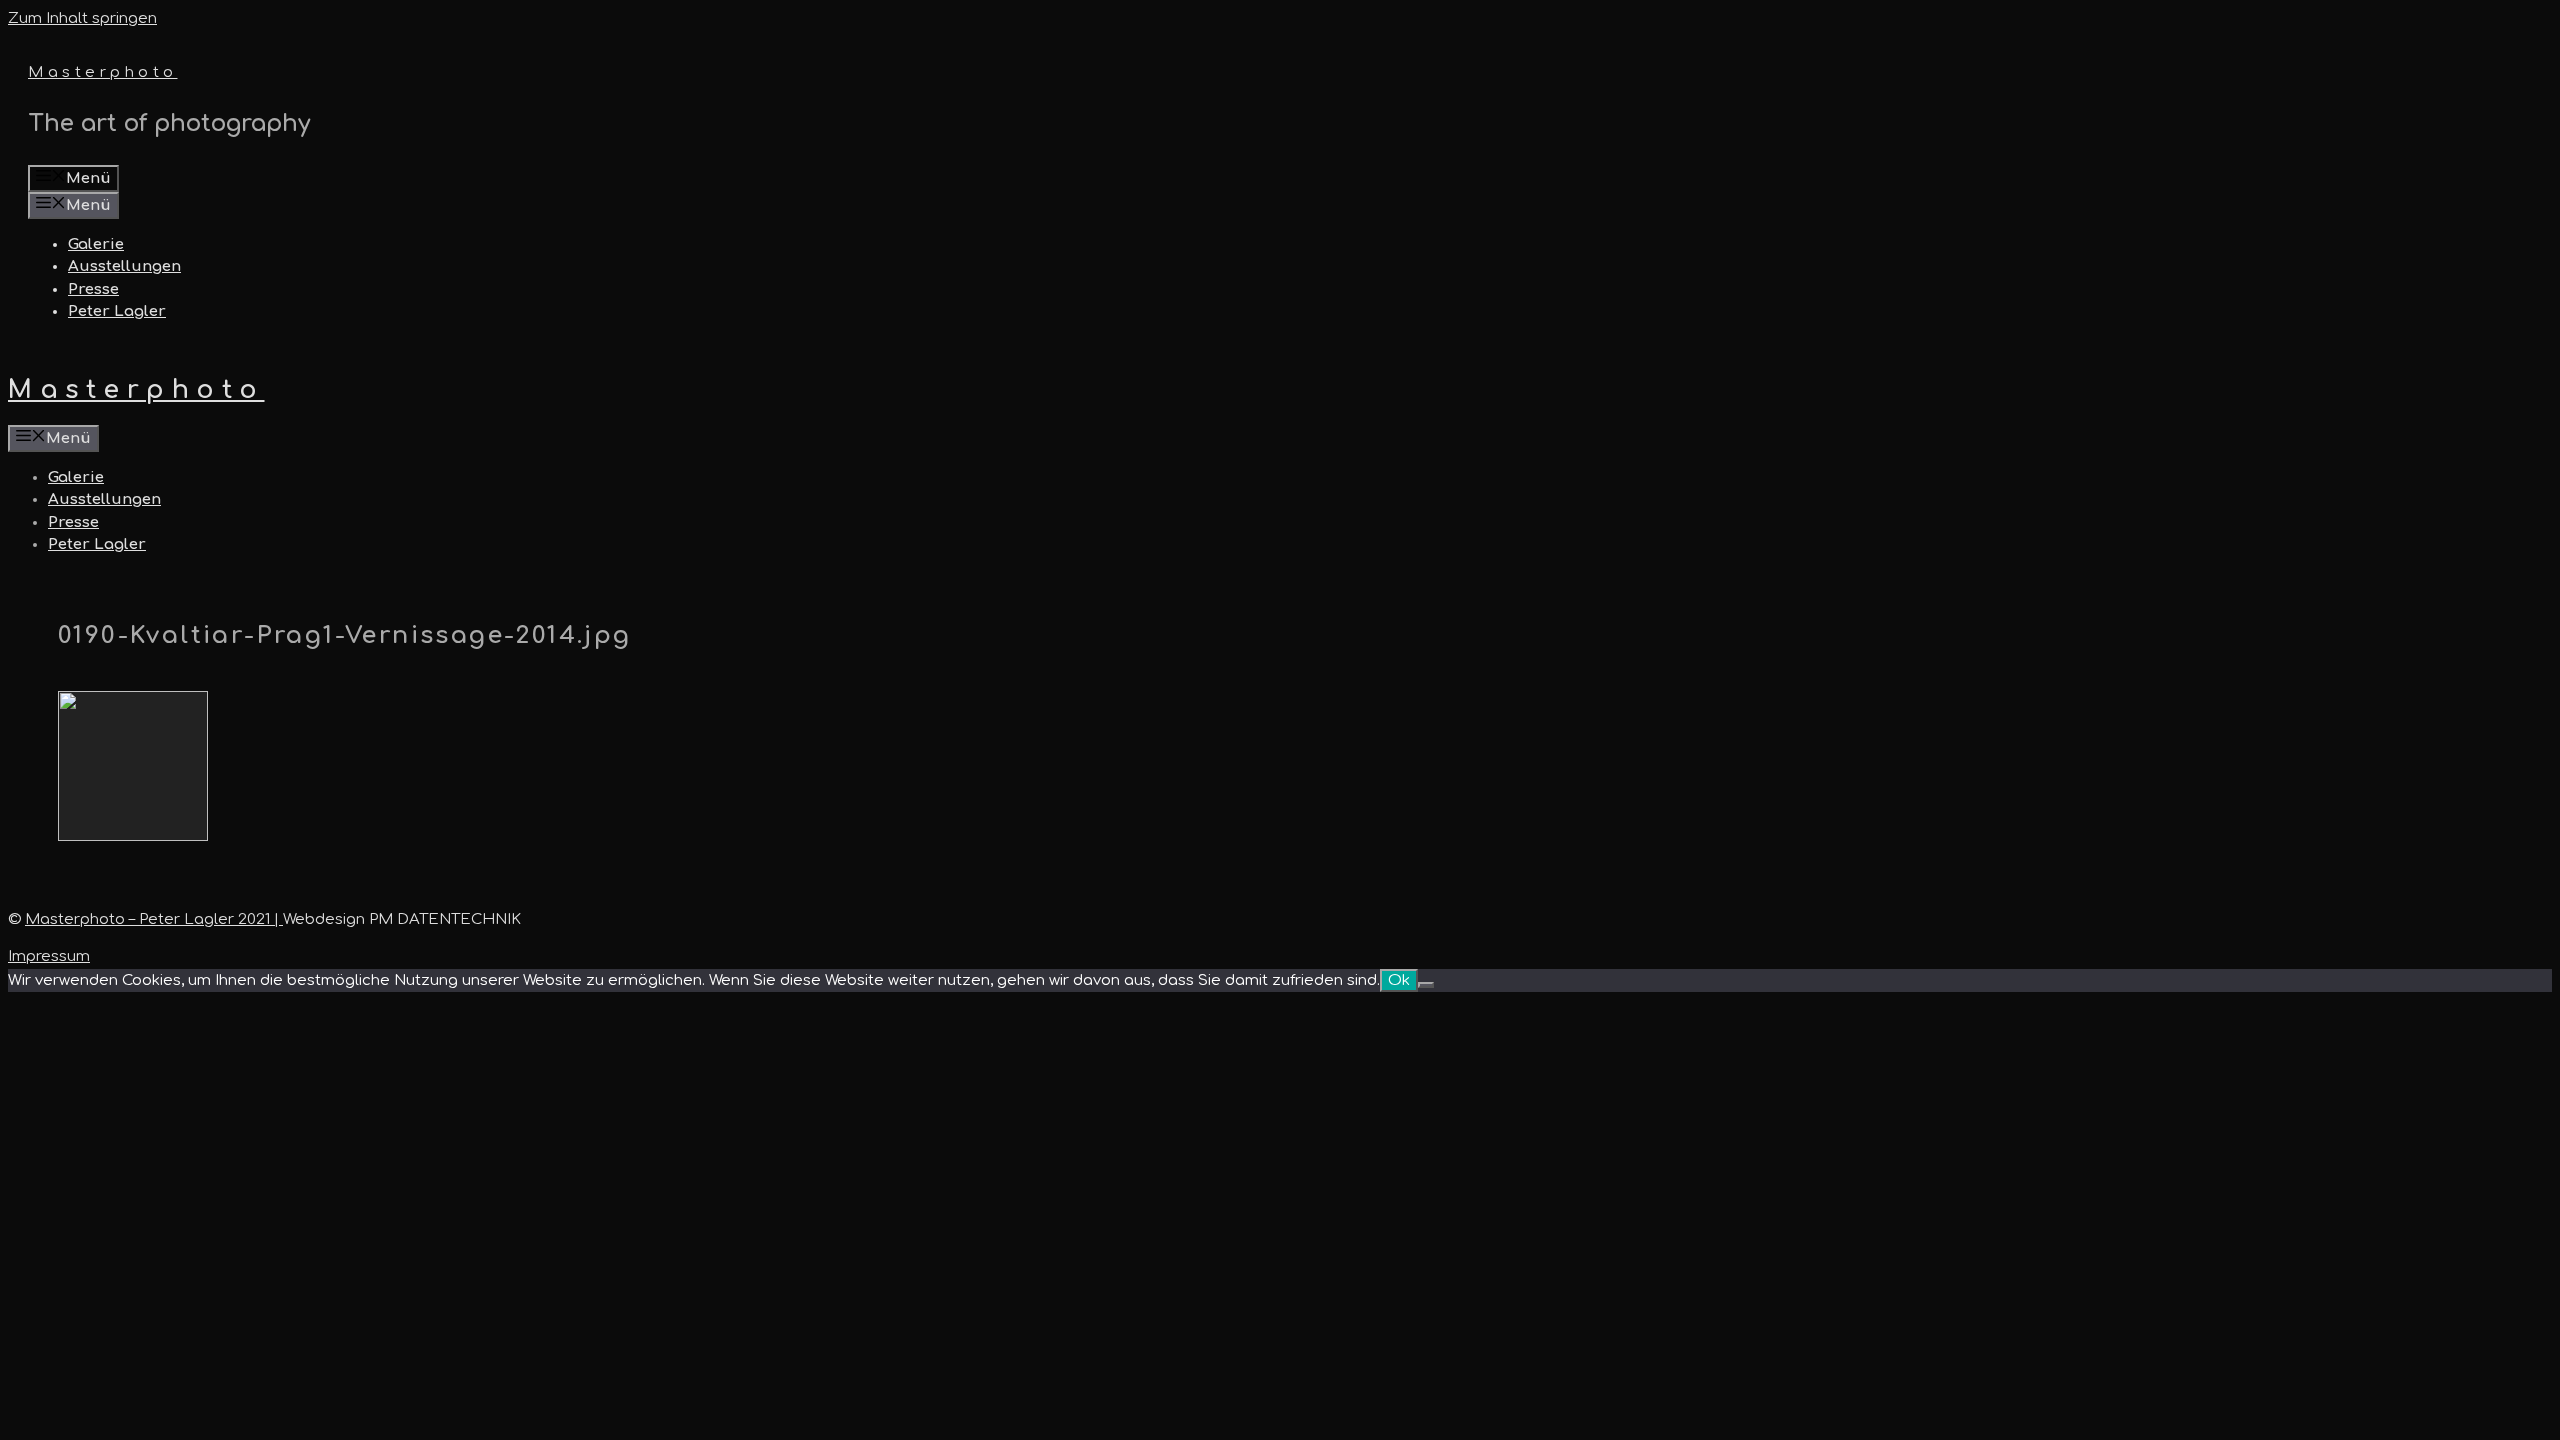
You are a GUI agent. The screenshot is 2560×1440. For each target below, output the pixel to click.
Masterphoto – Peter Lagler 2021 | (154, 919)
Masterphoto (103, 72)
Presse (93, 289)
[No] (1426, 985)
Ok (1399, 980)
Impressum (49, 956)
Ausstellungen (124, 266)
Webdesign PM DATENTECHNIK (402, 919)
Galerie (96, 244)
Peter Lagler (117, 311)
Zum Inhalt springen (82, 18)
